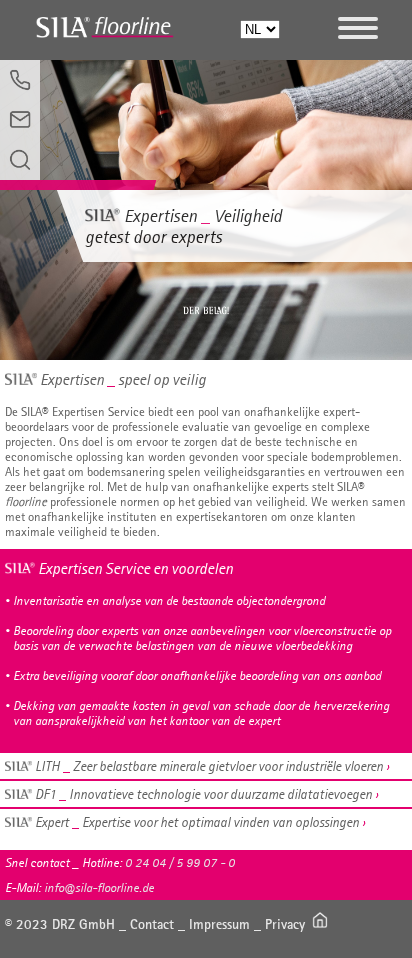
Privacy (285, 924)
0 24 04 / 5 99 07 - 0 (180, 862)
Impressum (219, 924)
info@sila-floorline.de (99, 887)
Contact (152, 924)
